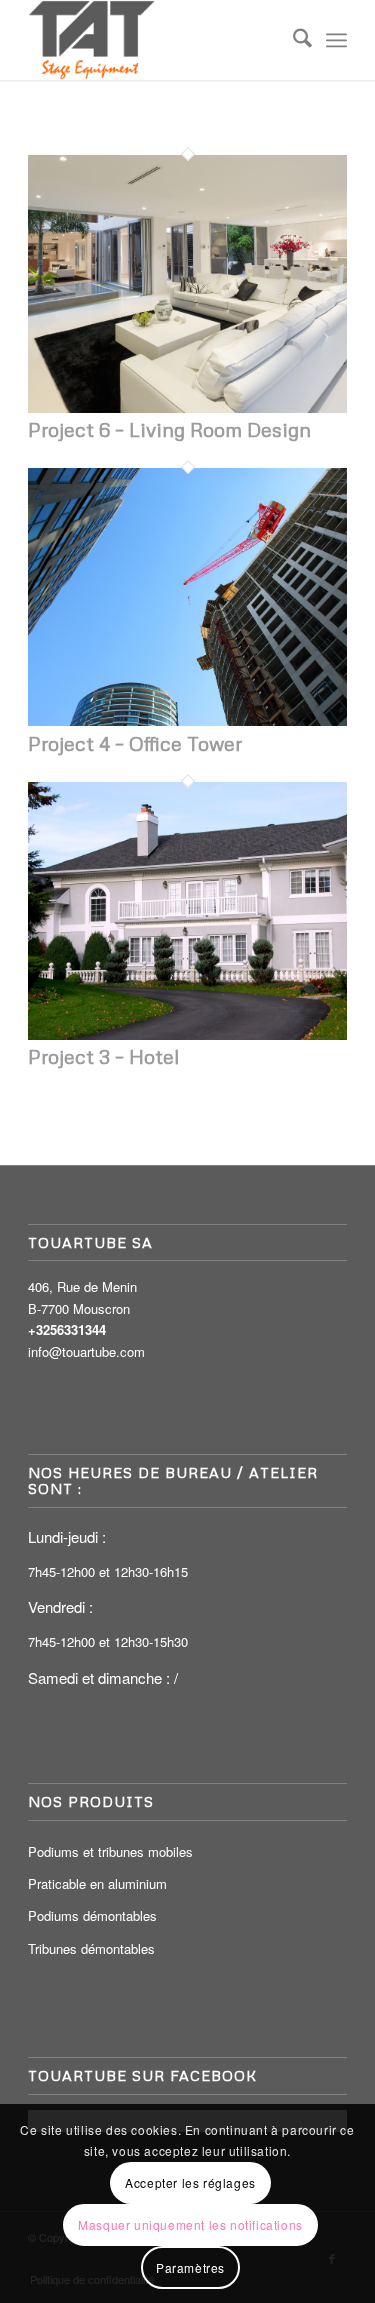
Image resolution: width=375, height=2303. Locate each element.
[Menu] (336, 40)
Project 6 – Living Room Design (169, 429)
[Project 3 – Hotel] (187, 1034)
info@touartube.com (86, 1351)
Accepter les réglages (190, 2182)
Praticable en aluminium (97, 1883)
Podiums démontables (92, 1915)
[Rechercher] (292, 40)
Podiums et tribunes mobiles (110, 1851)
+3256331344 (67, 1329)
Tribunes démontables (91, 1948)
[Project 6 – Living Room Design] (187, 407)
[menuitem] (292, 40)
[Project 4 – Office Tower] (187, 720)
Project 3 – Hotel (103, 1056)
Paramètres (190, 2267)
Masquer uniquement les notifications (190, 2224)
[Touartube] (155, 40)
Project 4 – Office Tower (135, 743)
